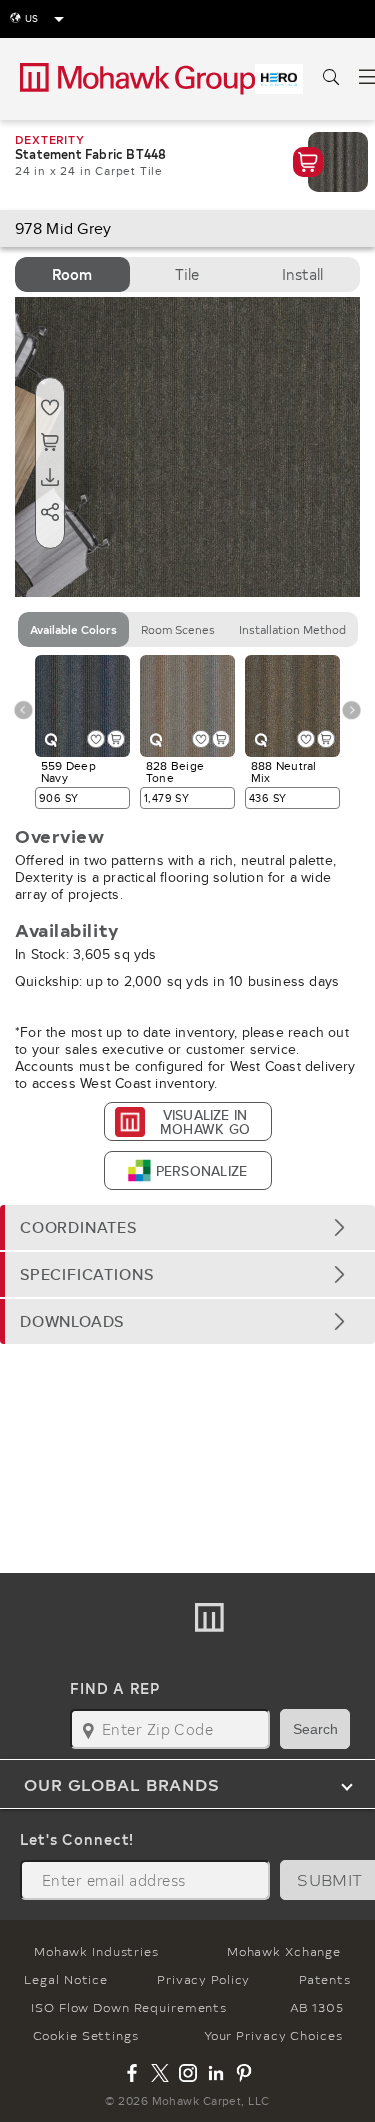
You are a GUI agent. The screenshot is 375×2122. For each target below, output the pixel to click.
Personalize (201, 1171)
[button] (187, 1227)
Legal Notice (66, 1979)
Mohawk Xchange (284, 1951)
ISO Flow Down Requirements (129, 2007)
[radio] (72, 274)
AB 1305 (317, 2007)
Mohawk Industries (96, 1951)
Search (315, 1729)
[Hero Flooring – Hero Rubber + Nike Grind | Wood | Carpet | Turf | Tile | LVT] (279, 79)
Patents (324, 1979)
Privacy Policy (203, 1979)
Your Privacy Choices (273, 2035)
